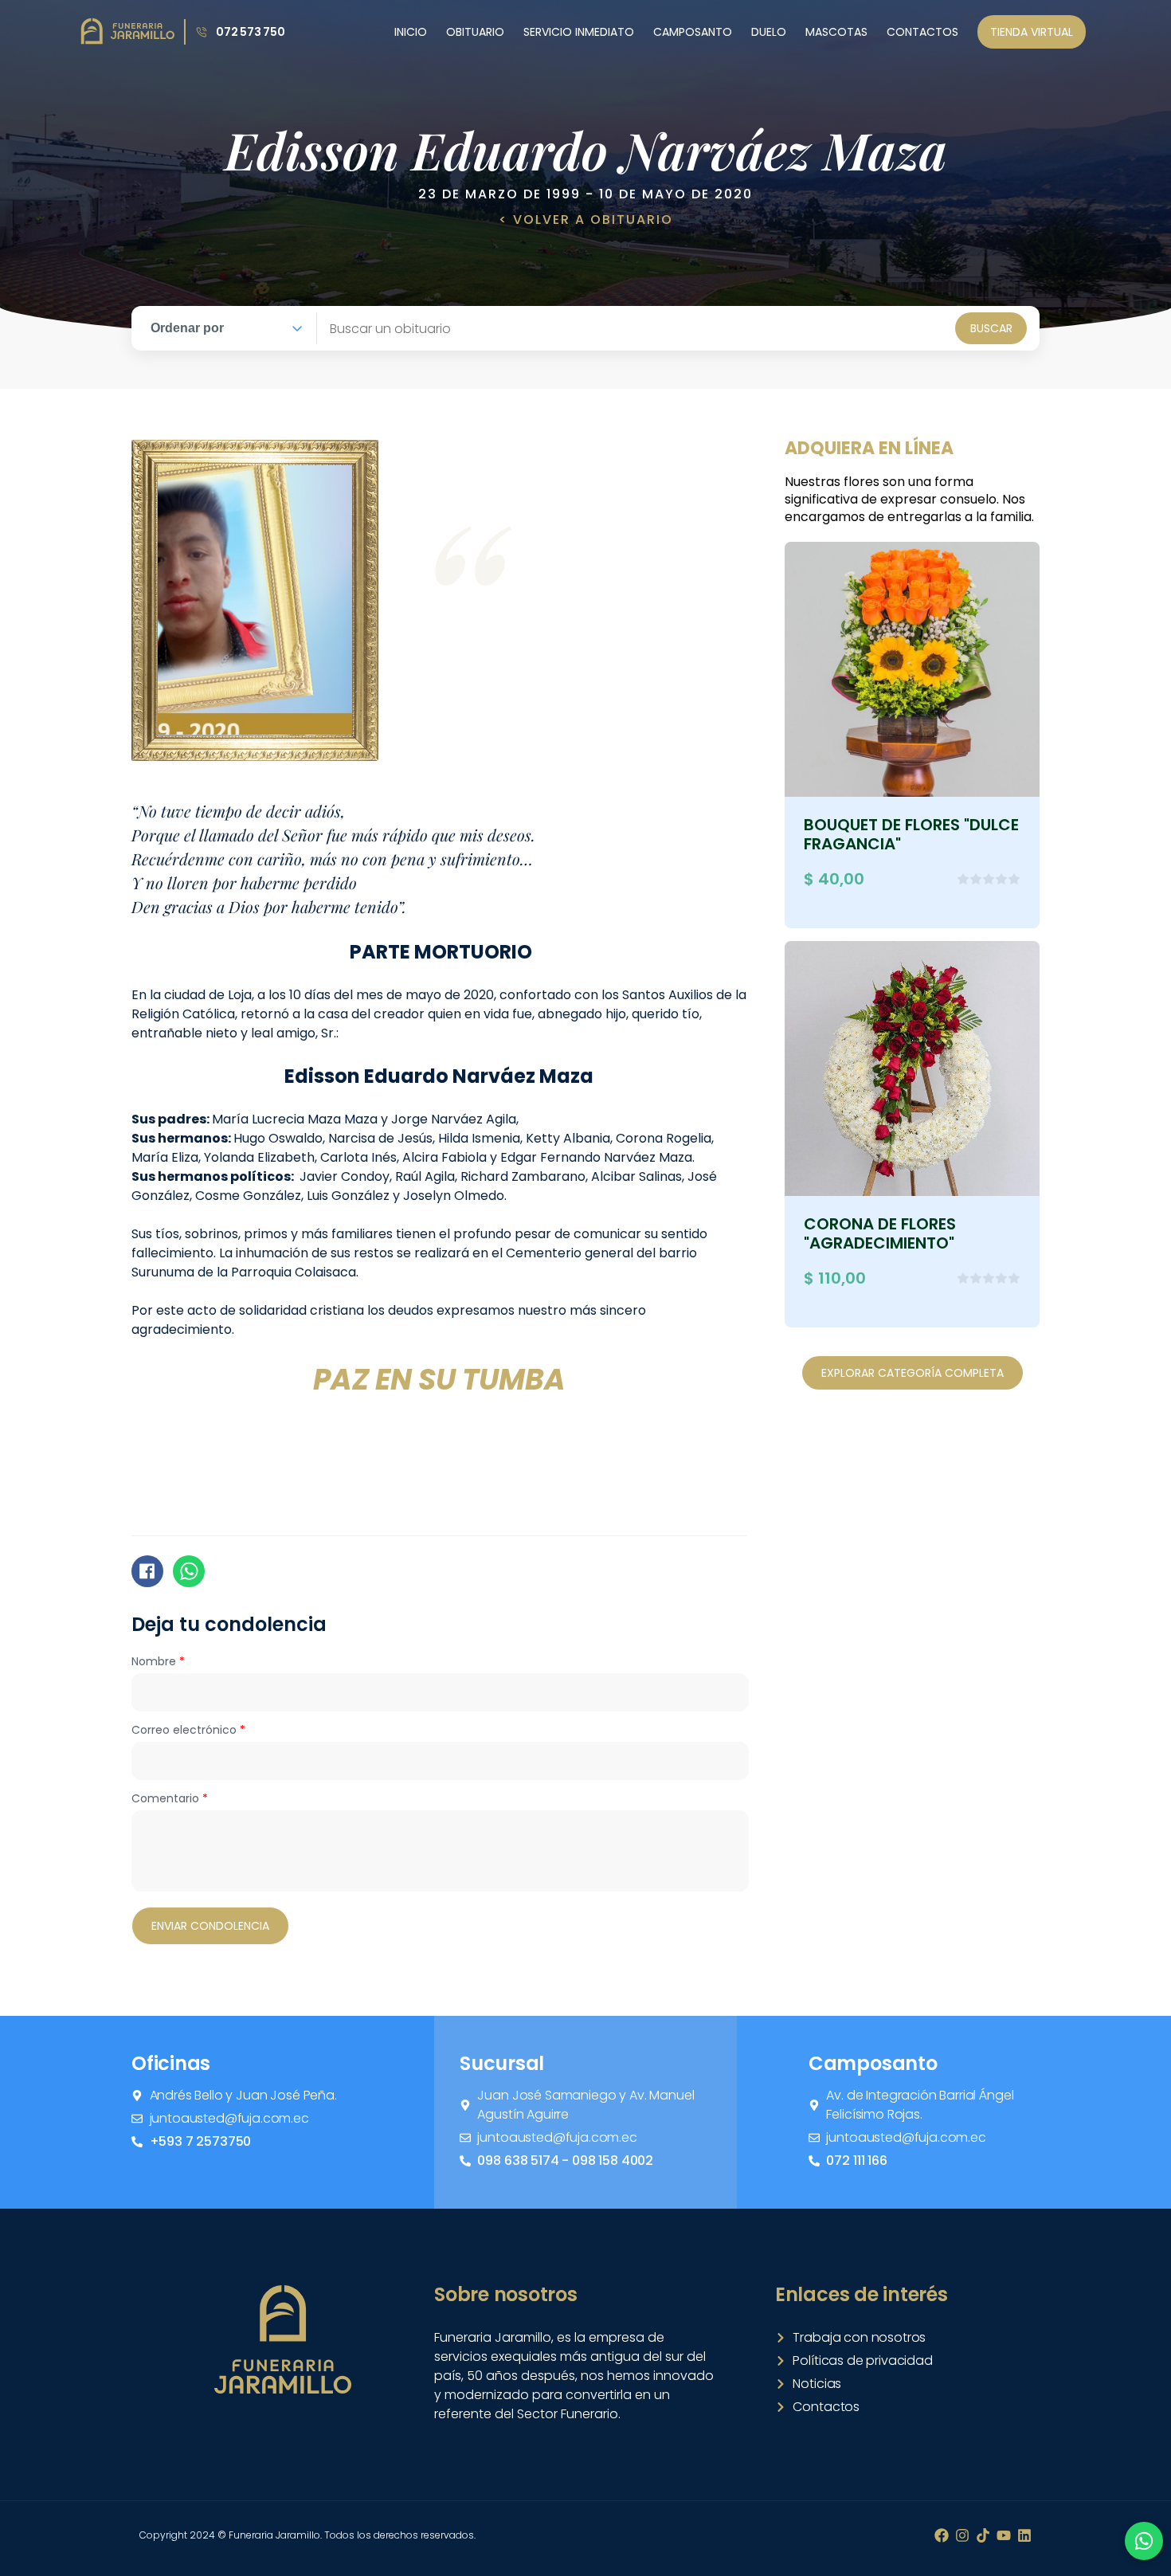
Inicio (411, 32)
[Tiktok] (983, 2535)
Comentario (170, 1798)
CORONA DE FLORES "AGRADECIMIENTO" (880, 1233)
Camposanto (693, 32)
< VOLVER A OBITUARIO (586, 220)
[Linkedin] (1024, 2535)
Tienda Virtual (1032, 32)
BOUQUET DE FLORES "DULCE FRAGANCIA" (911, 834)
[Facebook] (942, 2535)
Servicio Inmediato (579, 32)
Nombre (158, 1661)
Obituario (475, 32)
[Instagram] (962, 2535)
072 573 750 (251, 32)
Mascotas (836, 32)
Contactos (922, 32)
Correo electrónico (188, 1730)
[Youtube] (1004, 2535)
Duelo (769, 32)
